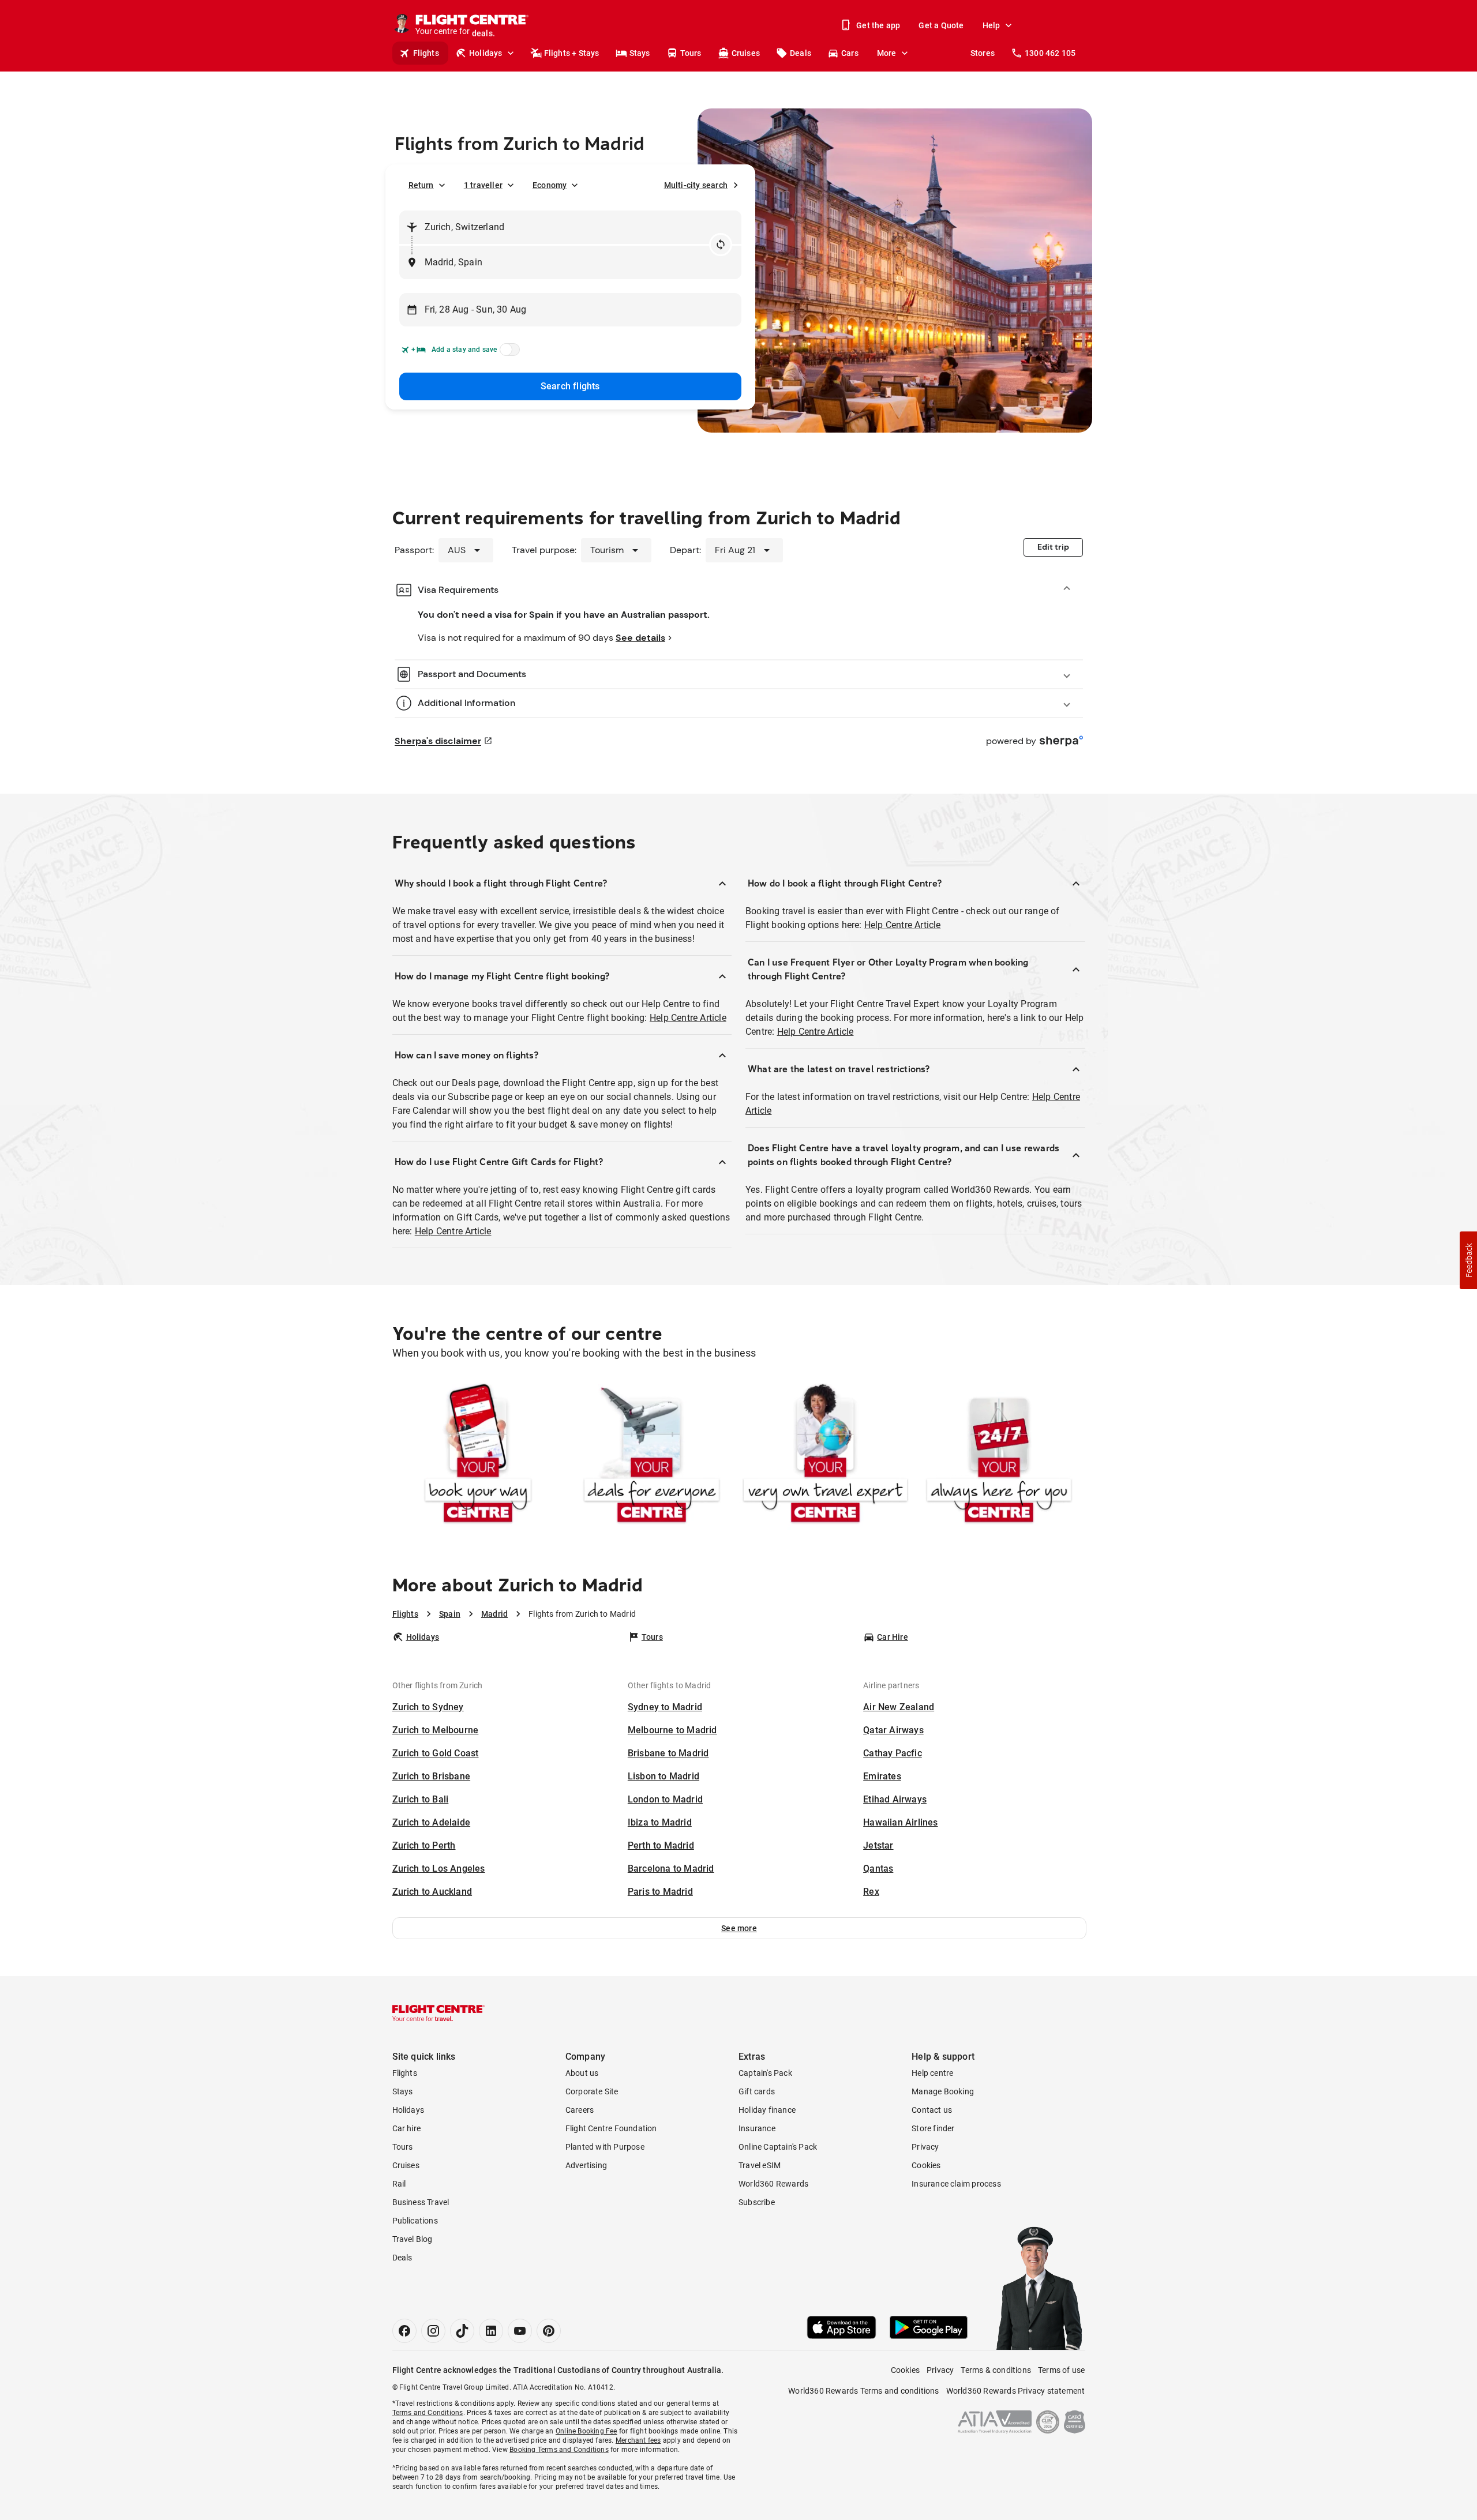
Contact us (932, 2110)
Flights (426, 53)
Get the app (878, 25)
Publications (415, 2221)
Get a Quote (941, 25)
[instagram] (433, 2331)
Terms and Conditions (428, 2413)
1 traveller (483, 185)
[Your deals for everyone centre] (652, 1456)
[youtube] (520, 2331)
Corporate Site (592, 2091)
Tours (691, 53)
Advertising (586, 2165)
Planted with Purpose (605, 2147)
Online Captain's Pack (778, 2147)
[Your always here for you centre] (999, 1456)
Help (991, 25)
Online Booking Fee (586, 2431)
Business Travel (421, 2202)
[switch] (508, 353)
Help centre (932, 2073)
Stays (640, 53)
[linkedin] (491, 2331)
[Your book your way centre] (478, 1456)
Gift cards (757, 2091)
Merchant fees (638, 2440)
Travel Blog (413, 2239)
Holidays (486, 53)
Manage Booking (943, 2091)
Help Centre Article (688, 1018)
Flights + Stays (572, 53)
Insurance (757, 2128)
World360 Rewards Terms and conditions (863, 2391)
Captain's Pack (765, 2073)
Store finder (933, 2128)
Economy (550, 185)
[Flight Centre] (438, 2013)
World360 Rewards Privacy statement (1016, 2391)
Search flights (570, 386)
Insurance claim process (956, 2184)
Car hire (407, 2128)
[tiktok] (462, 2331)
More (887, 53)
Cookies (926, 2165)
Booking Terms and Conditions (559, 2450)
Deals (801, 53)
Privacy (925, 2147)
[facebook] (404, 2331)
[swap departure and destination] (721, 245)
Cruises (746, 53)
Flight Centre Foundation (611, 2128)
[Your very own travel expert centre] (825, 1456)
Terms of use (1061, 2370)
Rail (399, 2184)
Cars (850, 53)
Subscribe (757, 2202)
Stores (983, 53)
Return (421, 185)
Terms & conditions (996, 2370)
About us (582, 2073)
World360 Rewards (773, 2184)
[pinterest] (549, 2331)
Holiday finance (767, 2110)
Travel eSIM (760, 2165)
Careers (580, 2110)
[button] (739, 1928)
